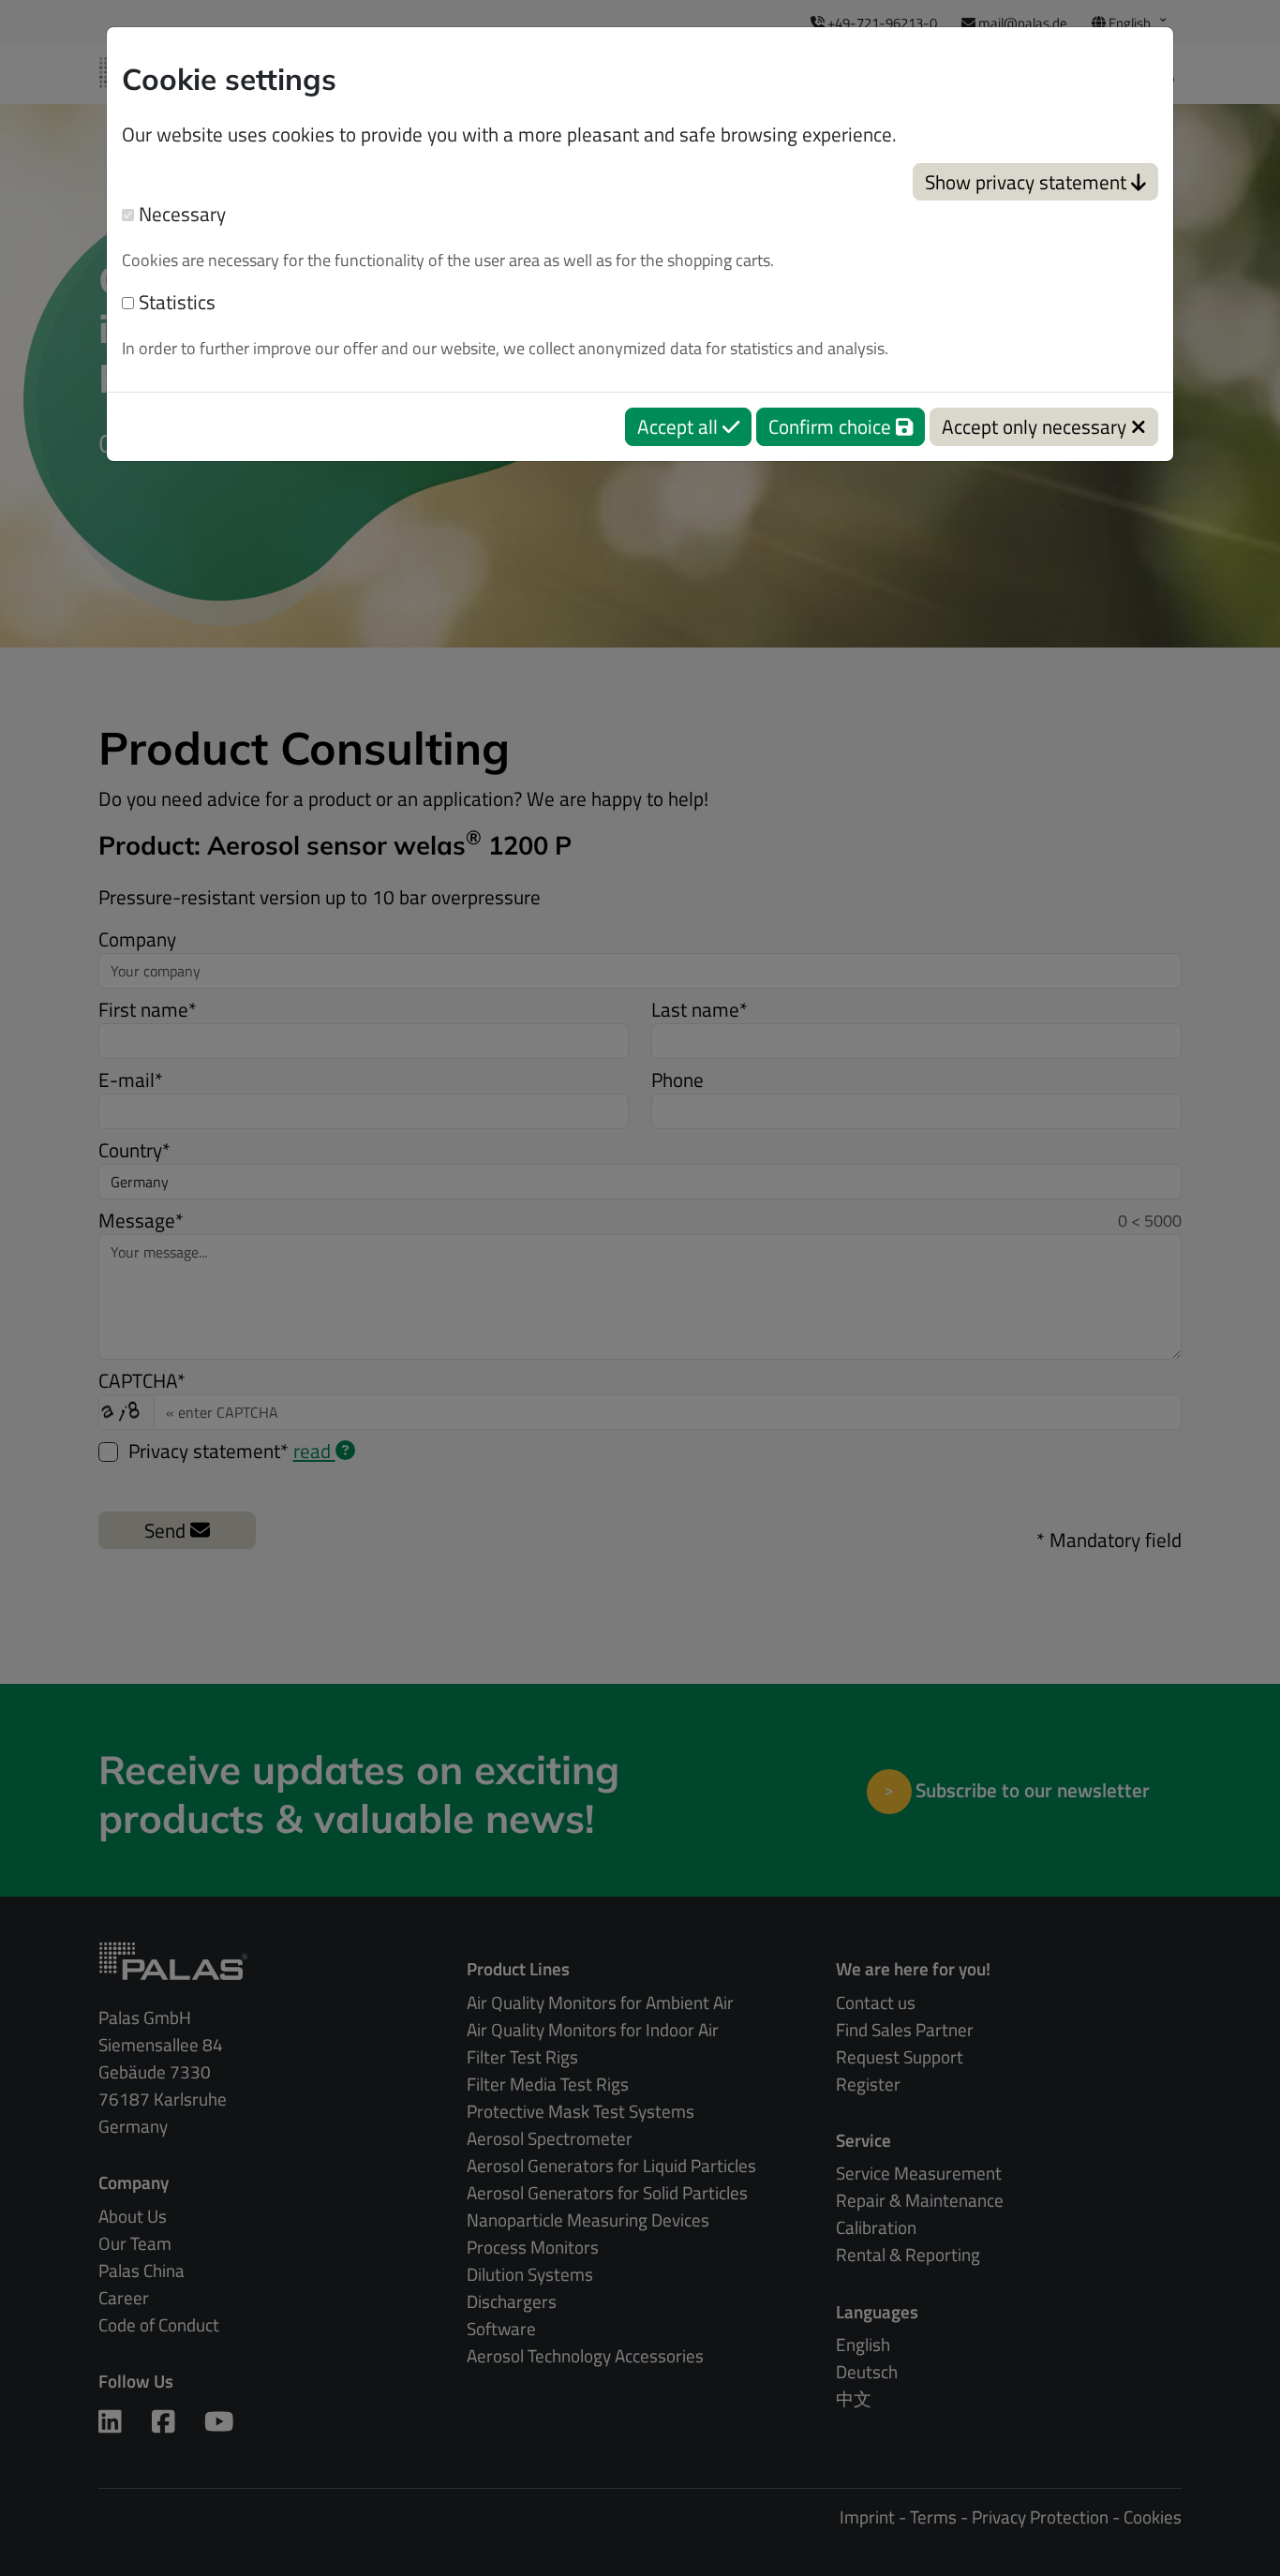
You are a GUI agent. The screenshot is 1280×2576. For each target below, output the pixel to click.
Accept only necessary (1036, 426)
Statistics (175, 302)
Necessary (180, 214)
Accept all (680, 426)
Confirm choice (832, 426)
